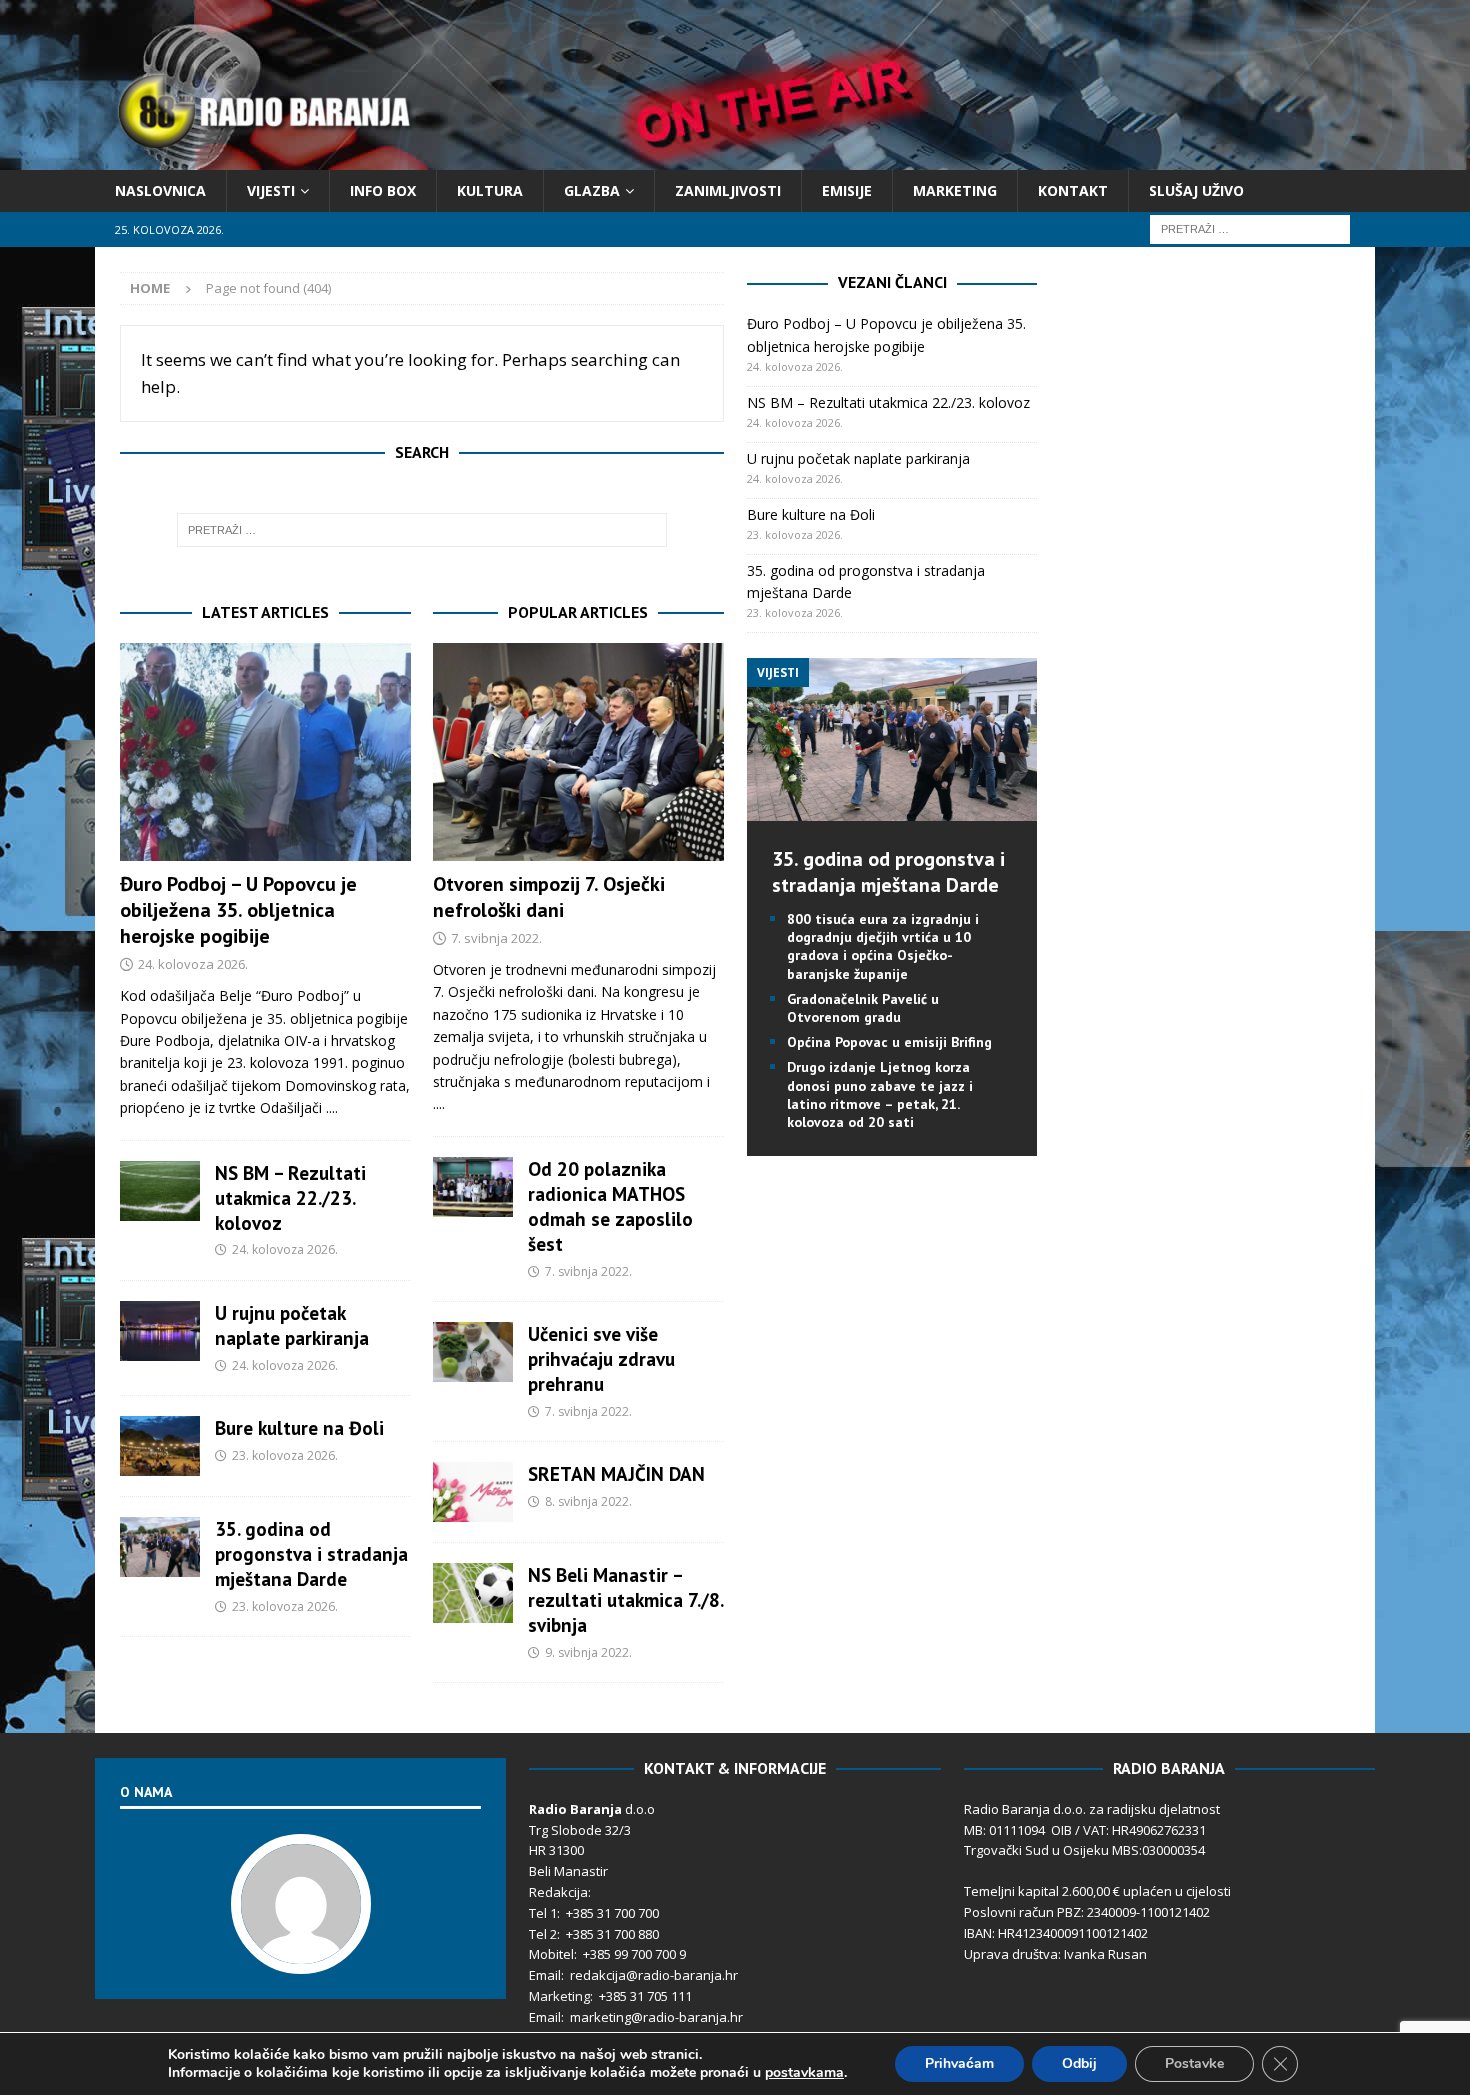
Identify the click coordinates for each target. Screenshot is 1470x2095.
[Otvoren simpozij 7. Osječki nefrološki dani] (578, 752)
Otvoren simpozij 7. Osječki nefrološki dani (549, 897)
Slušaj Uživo (1196, 190)
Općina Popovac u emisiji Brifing (889, 1042)
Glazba (592, 190)
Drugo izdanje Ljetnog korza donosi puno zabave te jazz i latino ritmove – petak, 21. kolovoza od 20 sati (880, 1094)
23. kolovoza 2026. (285, 1455)
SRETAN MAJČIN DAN (616, 1473)
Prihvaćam (959, 2063)
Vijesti (271, 190)
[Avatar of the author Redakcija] (301, 1953)
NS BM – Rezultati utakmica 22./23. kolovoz (290, 1197)
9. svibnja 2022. (588, 1652)
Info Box (383, 190)
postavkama (804, 2073)
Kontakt (1073, 190)
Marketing (955, 190)
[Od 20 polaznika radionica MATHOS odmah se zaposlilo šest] (473, 1187)
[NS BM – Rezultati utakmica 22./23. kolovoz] (160, 1191)
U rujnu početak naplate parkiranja (292, 1325)
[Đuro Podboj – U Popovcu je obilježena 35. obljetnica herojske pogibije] (265, 752)
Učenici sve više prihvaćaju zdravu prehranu (601, 1358)
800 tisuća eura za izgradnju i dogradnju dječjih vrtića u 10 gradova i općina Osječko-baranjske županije (883, 946)
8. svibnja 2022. (588, 1501)
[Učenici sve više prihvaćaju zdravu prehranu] (473, 1352)
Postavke (1194, 2063)
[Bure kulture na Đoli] (160, 1446)
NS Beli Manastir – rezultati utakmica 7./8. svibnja (625, 1599)
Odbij (1079, 2063)
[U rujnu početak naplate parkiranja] (160, 1331)
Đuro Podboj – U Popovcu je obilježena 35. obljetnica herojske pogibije (238, 910)
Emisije (847, 190)
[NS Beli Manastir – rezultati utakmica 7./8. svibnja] (473, 1593)
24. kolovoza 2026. (193, 964)
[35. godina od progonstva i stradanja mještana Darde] (160, 1547)
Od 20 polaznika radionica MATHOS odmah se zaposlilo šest (610, 1206)
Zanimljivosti (728, 190)
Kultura (490, 190)
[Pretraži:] (1250, 228)
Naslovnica (160, 190)
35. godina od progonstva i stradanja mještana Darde (311, 1553)
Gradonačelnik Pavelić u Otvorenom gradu (863, 1008)
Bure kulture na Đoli (299, 1427)
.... (332, 1107)
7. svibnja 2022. (496, 938)
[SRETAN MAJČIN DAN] (473, 1492)
